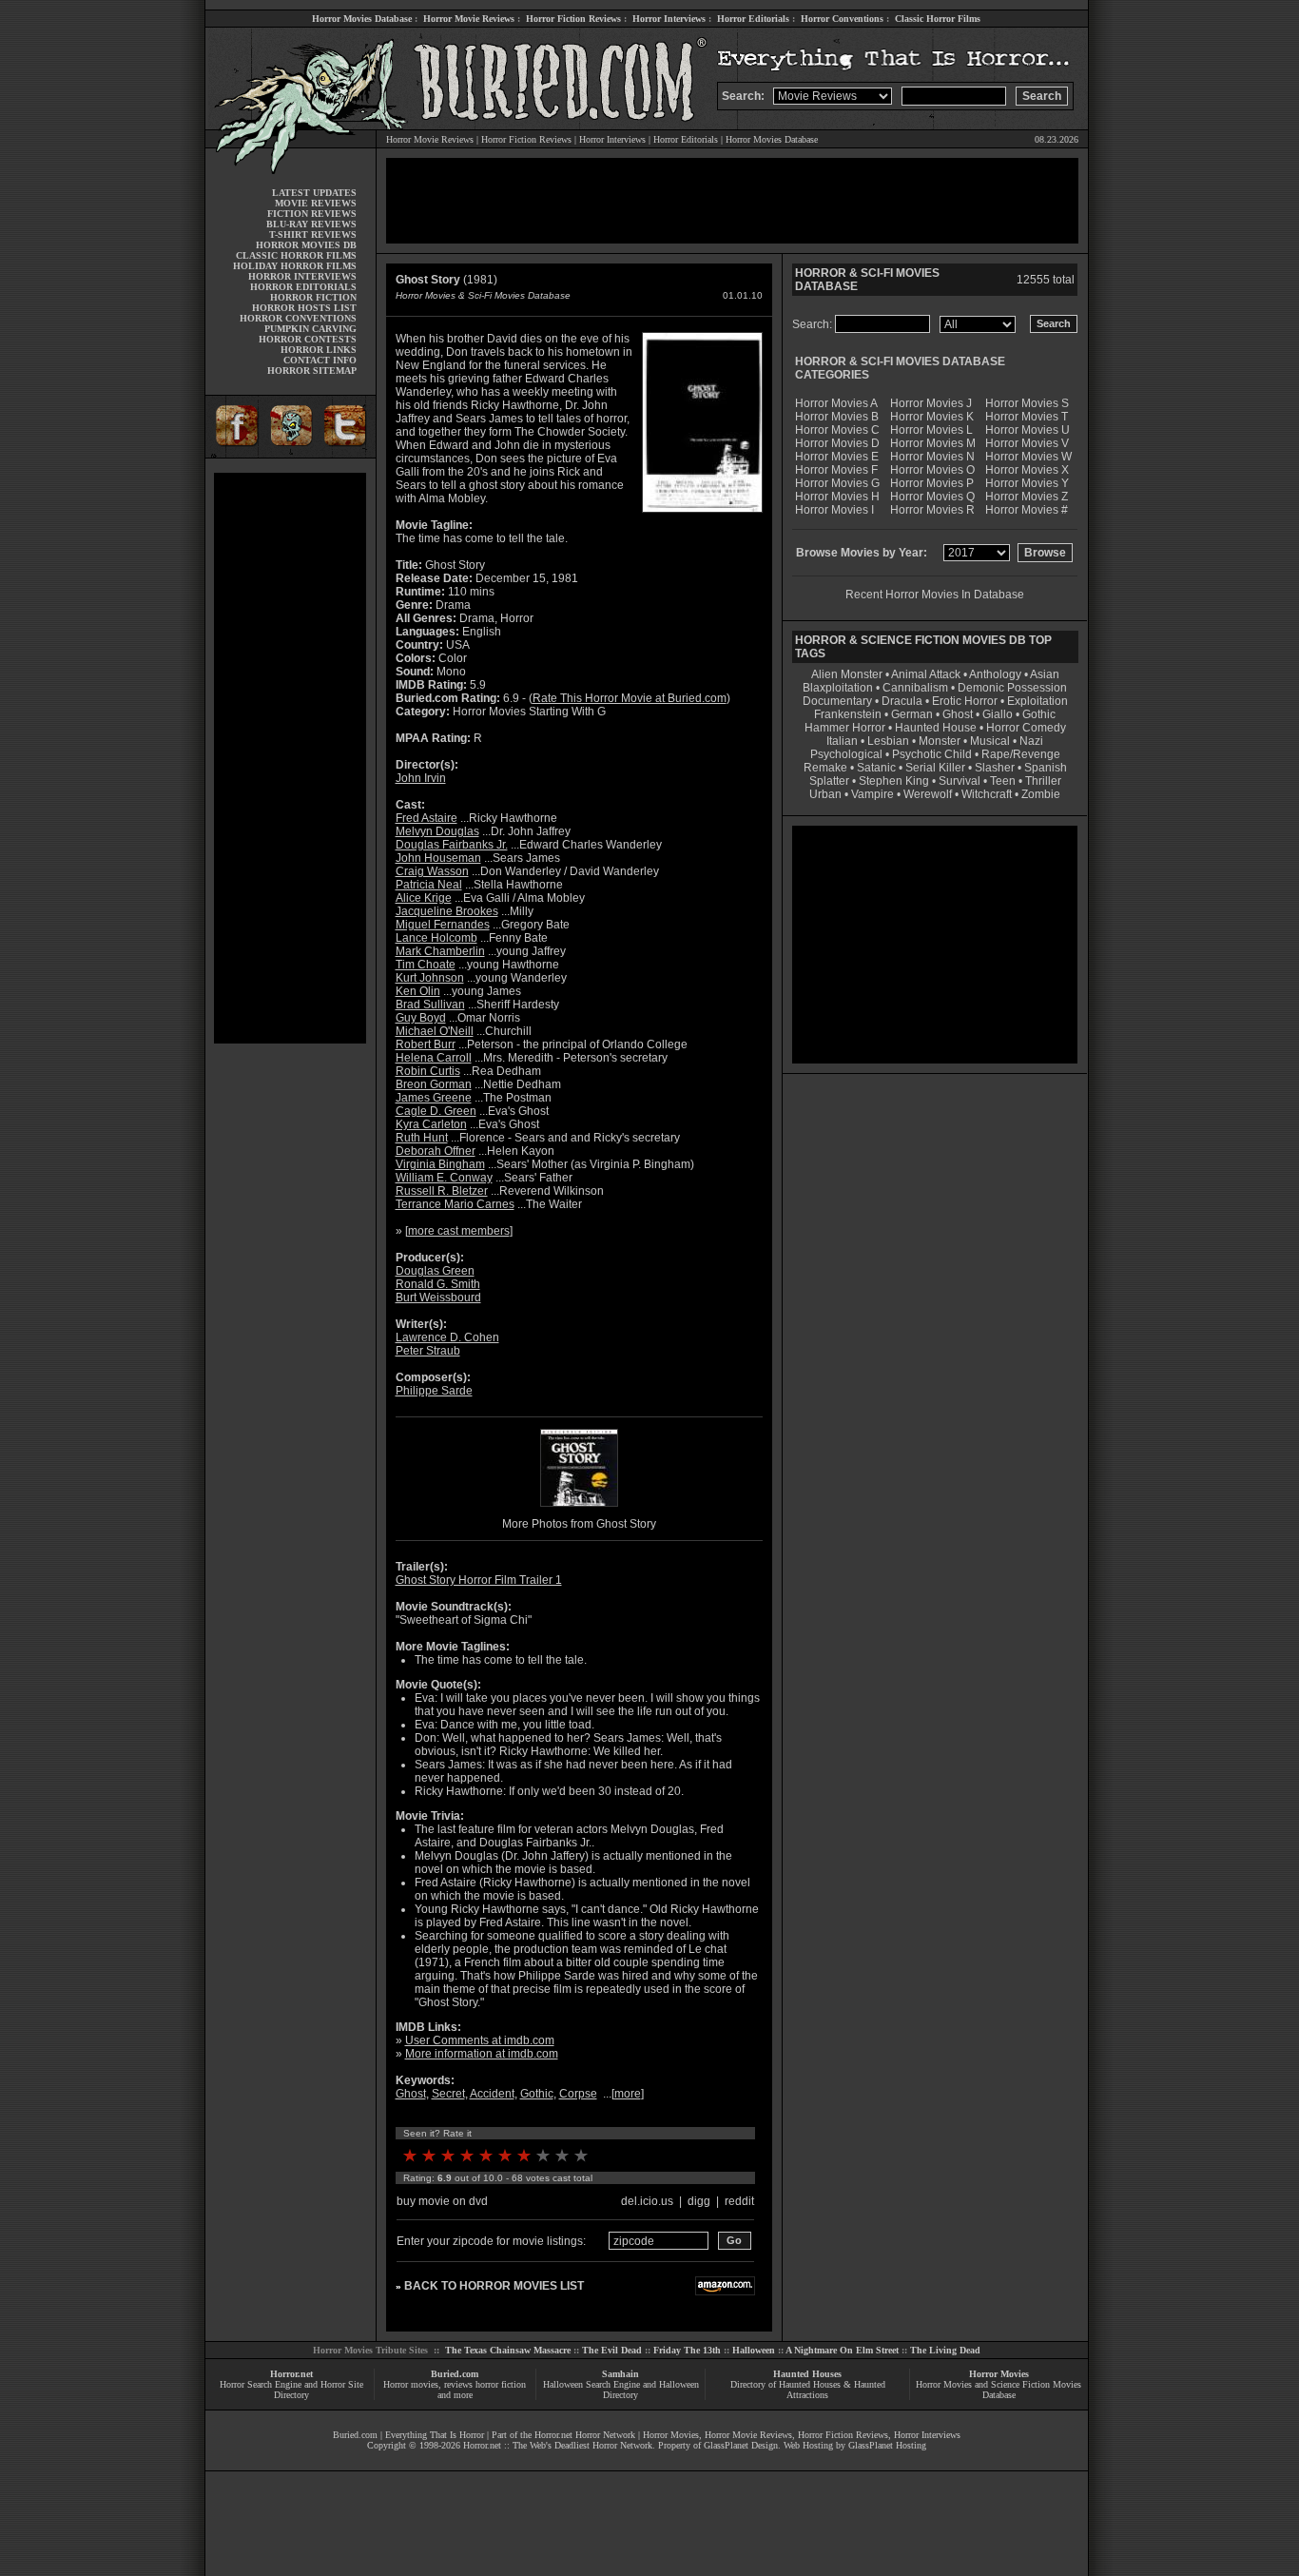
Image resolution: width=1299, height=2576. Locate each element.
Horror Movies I (834, 510)
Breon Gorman (434, 1084)
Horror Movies (999, 2374)
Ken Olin (418, 991)
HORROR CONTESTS (308, 339)
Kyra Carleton (431, 1124)
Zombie (1041, 794)
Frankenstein (848, 714)
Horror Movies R (932, 510)
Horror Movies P (932, 483)
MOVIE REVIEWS (316, 203)
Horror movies (411, 2384)
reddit (739, 2201)
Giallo (998, 714)
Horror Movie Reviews (469, 19)
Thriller (1043, 781)
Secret (448, 2094)
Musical (990, 741)
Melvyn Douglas (437, 831)
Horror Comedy (1026, 728)
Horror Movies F (836, 470)
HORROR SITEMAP (312, 371)
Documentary (837, 701)
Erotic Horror (965, 701)
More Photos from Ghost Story (579, 1524)
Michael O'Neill (435, 1031)
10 (581, 2156)
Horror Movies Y (1027, 483)
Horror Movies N (932, 457)
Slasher (995, 768)
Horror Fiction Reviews (573, 19)
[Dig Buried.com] (291, 454)
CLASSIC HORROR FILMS (296, 255)
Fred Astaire (427, 818)
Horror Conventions (842, 19)
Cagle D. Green (436, 1111)
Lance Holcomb (436, 938)
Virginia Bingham (440, 1164)
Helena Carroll (434, 1058)
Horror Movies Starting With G (529, 712)
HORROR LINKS (319, 350)
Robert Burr (426, 1044)
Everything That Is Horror (435, 2435)
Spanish (1046, 768)
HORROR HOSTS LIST (304, 308)
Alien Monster (847, 674)
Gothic (537, 2094)
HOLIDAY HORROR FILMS (295, 266)
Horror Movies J (931, 403)
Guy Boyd (421, 1018)
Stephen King (894, 781)
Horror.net (291, 2374)
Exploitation (1037, 701)
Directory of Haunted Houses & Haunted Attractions (808, 2390)
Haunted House (936, 728)
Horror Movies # (1027, 510)
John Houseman (438, 858)
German (912, 714)
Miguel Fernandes (443, 925)
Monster (940, 741)
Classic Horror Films (938, 19)
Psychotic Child (932, 754)
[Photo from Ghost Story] (579, 1509)
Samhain (620, 2374)
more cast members (459, 1231)
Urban (825, 794)
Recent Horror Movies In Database (935, 595)
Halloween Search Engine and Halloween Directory (621, 2390)
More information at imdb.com (482, 2054)
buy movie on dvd (442, 2201)
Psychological (846, 754)
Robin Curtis (428, 1071)
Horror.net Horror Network (585, 2435)
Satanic (876, 768)
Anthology (995, 674)
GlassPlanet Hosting (887, 2445)
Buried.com (455, 2374)
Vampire (872, 794)
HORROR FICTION (313, 297)
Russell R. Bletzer (442, 1191)
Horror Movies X (1027, 470)
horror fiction (501, 2384)
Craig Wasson (432, 871)
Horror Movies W (1028, 457)
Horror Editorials (753, 19)
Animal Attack (926, 674)
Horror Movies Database (362, 19)
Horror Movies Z (1027, 497)
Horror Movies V (1027, 443)
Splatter (829, 781)
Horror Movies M (933, 443)
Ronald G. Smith (438, 1284)
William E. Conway (444, 1178)
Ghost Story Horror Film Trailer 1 (479, 1580)
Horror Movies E (837, 457)
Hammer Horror (845, 728)
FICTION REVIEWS (312, 214)
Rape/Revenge (1021, 754)
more (628, 2094)
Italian (842, 741)
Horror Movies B (837, 417)
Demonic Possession (1012, 688)
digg (699, 2201)
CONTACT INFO (320, 360)
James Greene (434, 1098)
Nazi (1031, 741)
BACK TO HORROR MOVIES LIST (494, 2286)
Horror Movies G (837, 483)
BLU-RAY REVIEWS (311, 224)
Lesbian (890, 741)
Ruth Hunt (422, 1138)
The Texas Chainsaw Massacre (508, 2350)
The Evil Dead (612, 2350)
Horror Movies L (931, 430)
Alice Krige (424, 898)
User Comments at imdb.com (480, 2040)
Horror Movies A (836, 403)
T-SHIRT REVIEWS (313, 234)
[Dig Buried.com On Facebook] (234, 454)
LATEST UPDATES (314, 193)
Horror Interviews (669, 19)
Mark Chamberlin (440, 951)
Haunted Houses (807, 2374)
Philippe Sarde (434, 1391)
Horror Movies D (837, 443)
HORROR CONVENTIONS (298, 318)
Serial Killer (935, 768)
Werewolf (928, 794)
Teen (1003, 781)
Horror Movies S (1027, 403)
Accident (492, 2094)
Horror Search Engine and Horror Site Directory (291, 2390)
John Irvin (421, 778)
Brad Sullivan (430, 1005)
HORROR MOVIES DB (306, 245)
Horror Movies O (932, 470)
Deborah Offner (436, 1151)
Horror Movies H (837, 497)
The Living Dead (945, 2350)
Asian (1045, 674)
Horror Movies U (1028, 430)
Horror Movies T (1027, 417)
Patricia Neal (429, 885)
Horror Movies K (932, 417)
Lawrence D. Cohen (447, 1337)
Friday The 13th (687, 2350)
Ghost (411, 2094)
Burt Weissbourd (438, 1298)
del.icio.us (647, 2201)
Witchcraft (987, 794)
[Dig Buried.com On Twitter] (347, 454)
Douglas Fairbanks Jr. (452, 845)
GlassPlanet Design (741, 2445)
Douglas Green (435, 1271)
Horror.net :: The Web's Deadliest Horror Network (558, 2445)
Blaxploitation (838, 688)
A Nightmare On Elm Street (842, 2350)
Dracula (902, 701)
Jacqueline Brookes (447, 911)
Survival (960, 781)
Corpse (578, 2094)
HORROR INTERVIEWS (302, 276)
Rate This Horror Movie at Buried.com (630, 698)
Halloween (754, 2350)
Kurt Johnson (430, 978)
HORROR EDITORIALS (303, 287)
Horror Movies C (837, 430)
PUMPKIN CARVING (310, 329)
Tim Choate (426, 965)
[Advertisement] (290, 758)
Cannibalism (915, 688)
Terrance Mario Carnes (455, 1204)
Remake (825, 768)
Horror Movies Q (932, 497)
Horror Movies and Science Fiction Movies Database (998, 2390)
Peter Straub (428, 1351)
